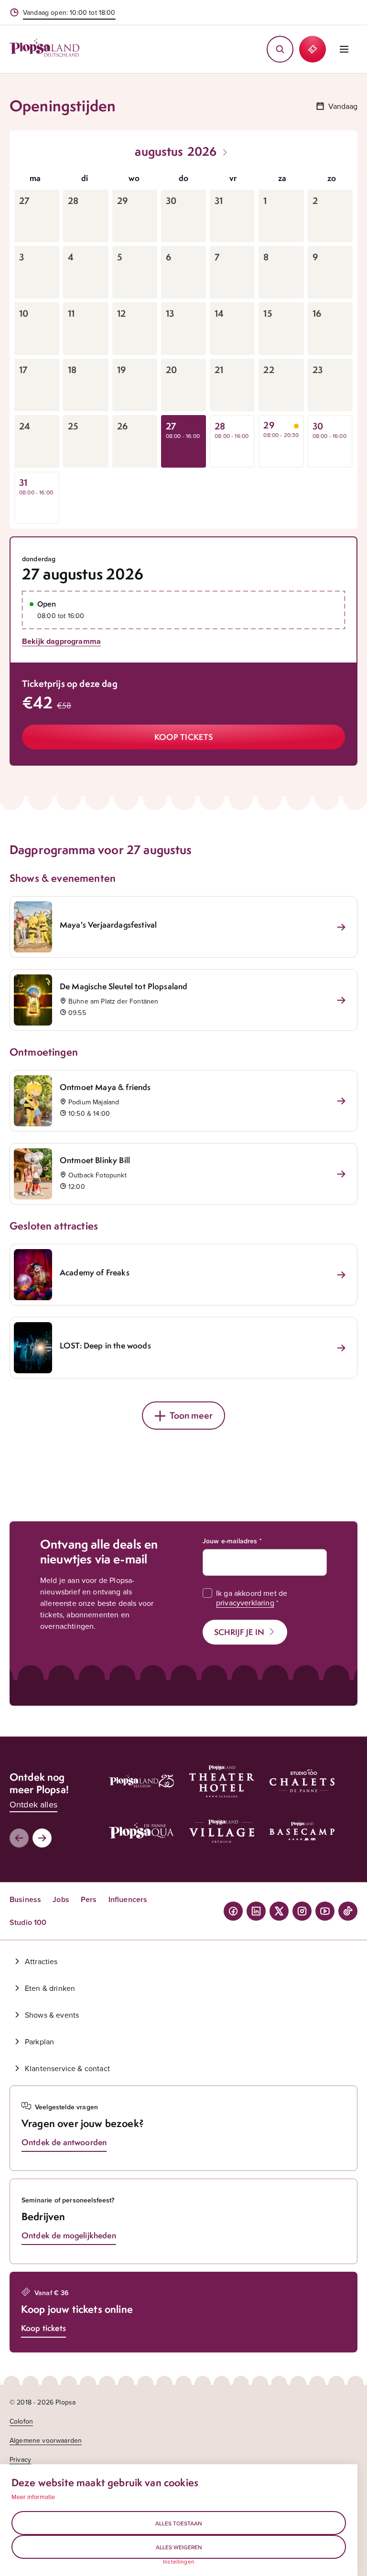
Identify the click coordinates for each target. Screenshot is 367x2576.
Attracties (41, 1961)
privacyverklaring (245, 1603)
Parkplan (39, 2042)
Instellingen (179, 2562)
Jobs (61, 1899)
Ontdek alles (33, 1804)
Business (25, 1899)
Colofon (21, 2421)
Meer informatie (33, 2497)
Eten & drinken (50, 1988)
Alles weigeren (179, 2547)
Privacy (20, 2459)
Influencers (128, 1899)
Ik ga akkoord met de (252, 1598)
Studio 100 (28, 1922)
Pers (89, 1899)
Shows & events (52, 2015)
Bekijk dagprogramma (61, 641)
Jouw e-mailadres (230, 1541)
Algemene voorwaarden (46, 2440)
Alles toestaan (179, 2523)
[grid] (183, 345)
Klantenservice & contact (67, 2068)
